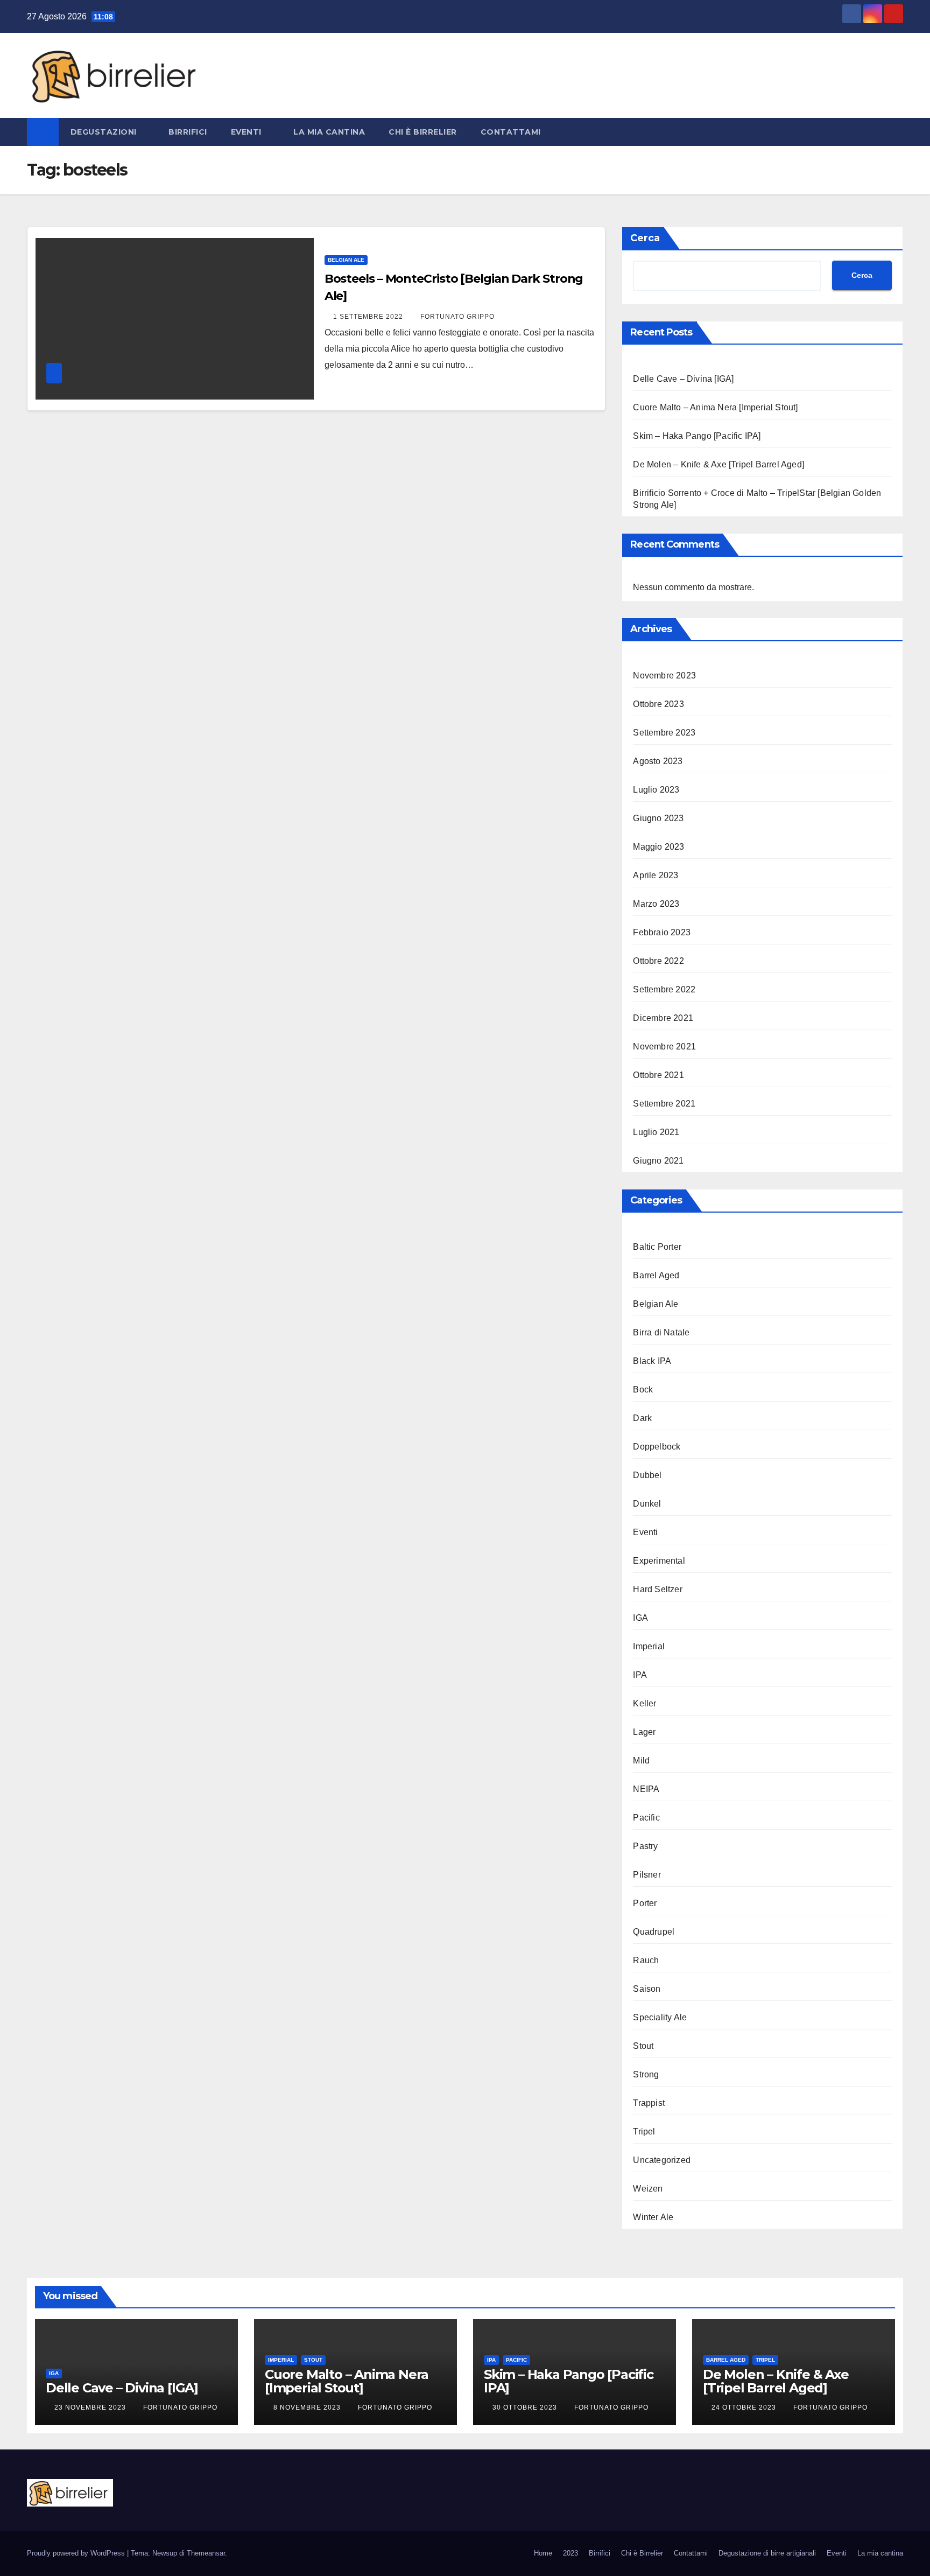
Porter (645, 1903)
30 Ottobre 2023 (526, 2407)
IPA (640, 1675)
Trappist (649, 2103)
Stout (643, 2046)
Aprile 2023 (656, 875)
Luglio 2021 (656, 1132)
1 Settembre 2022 (369, 317)
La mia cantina (329, 132)
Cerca (645, 238)
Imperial (649, 1646)
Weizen (648, 2189)
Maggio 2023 (658, 847)
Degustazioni (105, 132)
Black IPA (652, 1361)
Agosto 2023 (658, 761)
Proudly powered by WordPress (77, 2553)
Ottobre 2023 (658, 704)
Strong (646, 2074)
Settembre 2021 (664, 1104)
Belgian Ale (346, 260)
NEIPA (646, 1789)
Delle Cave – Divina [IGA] (683, 379)
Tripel (644, 2131)
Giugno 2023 (658, 818)
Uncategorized (662, 2160)
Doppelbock (657, 1447)
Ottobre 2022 (658, 961)
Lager (644, 1732)
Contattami (511, 132)
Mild (641, 1760)
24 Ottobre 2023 (745, 2407)
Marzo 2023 (656, 904)
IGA (640, 1618)
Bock (643, 1389)
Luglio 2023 (656, 790)
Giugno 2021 (658, 1161)
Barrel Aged (656, 1275)
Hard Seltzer (657, 1589)
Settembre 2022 (664, 989)
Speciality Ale (660, 2017)
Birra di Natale (661, 1332)
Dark (642, 1418)
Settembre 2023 (664, 733)
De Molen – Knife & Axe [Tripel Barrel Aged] (718, 464)
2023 (570, 2553)
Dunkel (647, 1504)
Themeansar (206, 2553)
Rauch (646, 1960)
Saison (647, 1989)
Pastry (645, 1846)
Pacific (646, 1818)
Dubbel (647, 1475)
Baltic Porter (657, 1247)
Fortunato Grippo (457, 317)
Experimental (659, 1561)
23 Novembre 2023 (91, 2407)
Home (543, 2553)
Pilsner (647, 1875)
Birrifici (188, 132)
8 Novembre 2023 (308, 2407)
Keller (644, 1703)
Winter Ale (653, 2217)
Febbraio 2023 (662, 932)
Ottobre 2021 (658, 1075)
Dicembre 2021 (663, 1018)
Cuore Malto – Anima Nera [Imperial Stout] (715, 407)
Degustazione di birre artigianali (767, 2553)
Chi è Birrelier (423, 132)
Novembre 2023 (664, 675)
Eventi (248, 132)
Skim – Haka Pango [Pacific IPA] (697, 436)
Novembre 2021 (664, 1046)
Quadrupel (654, 1932)
